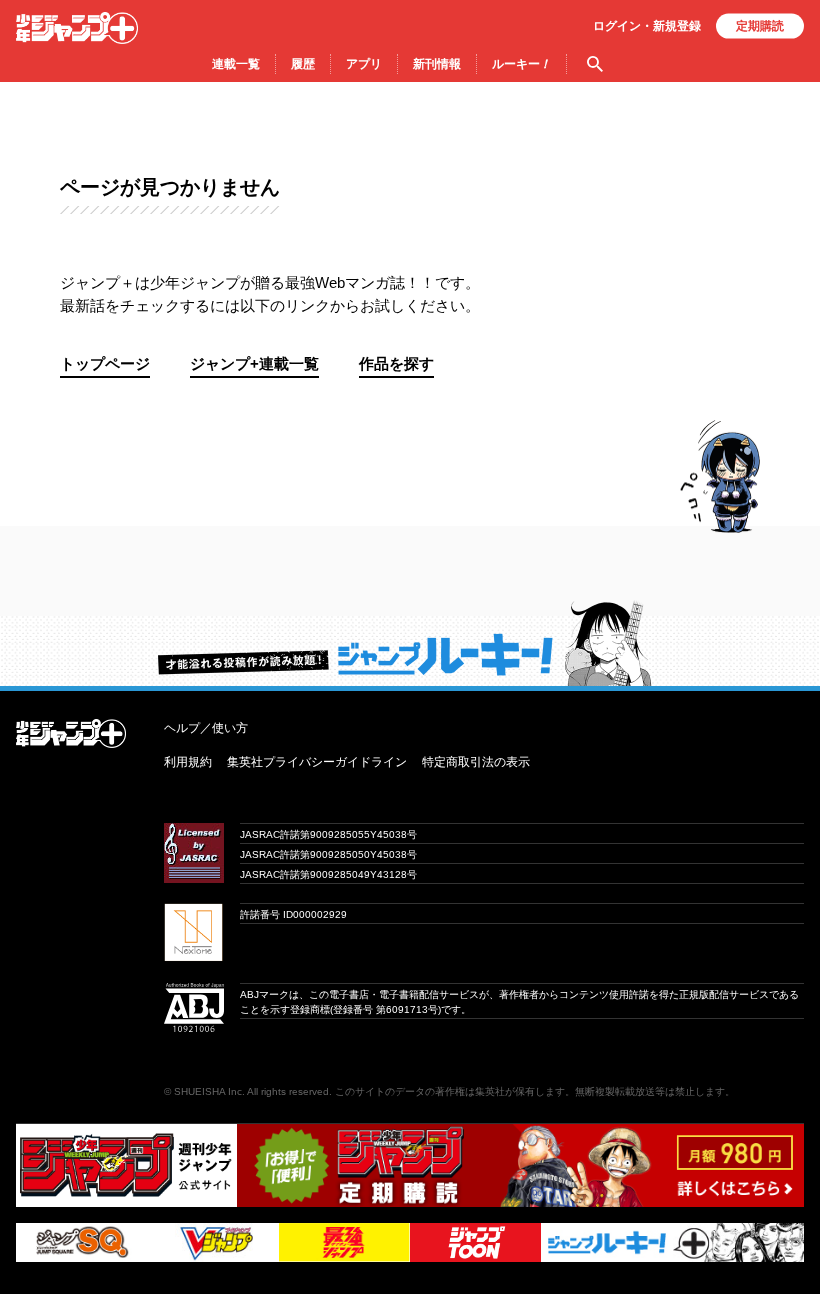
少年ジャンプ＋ (77, 28)
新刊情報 (437, 64)
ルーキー (521, 64)
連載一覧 (236, 64)
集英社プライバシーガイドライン (317, 762)
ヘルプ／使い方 (206, 728)
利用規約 (188, 762)
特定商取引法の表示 (476, 762)
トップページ (105, 363)
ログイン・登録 (647, 26)
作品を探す (396, 363)
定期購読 (760, 26)
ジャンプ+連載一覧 (254, 363)
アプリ (364, 64)
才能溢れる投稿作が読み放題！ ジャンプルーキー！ (410, 643)
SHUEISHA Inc (208, 1091)
